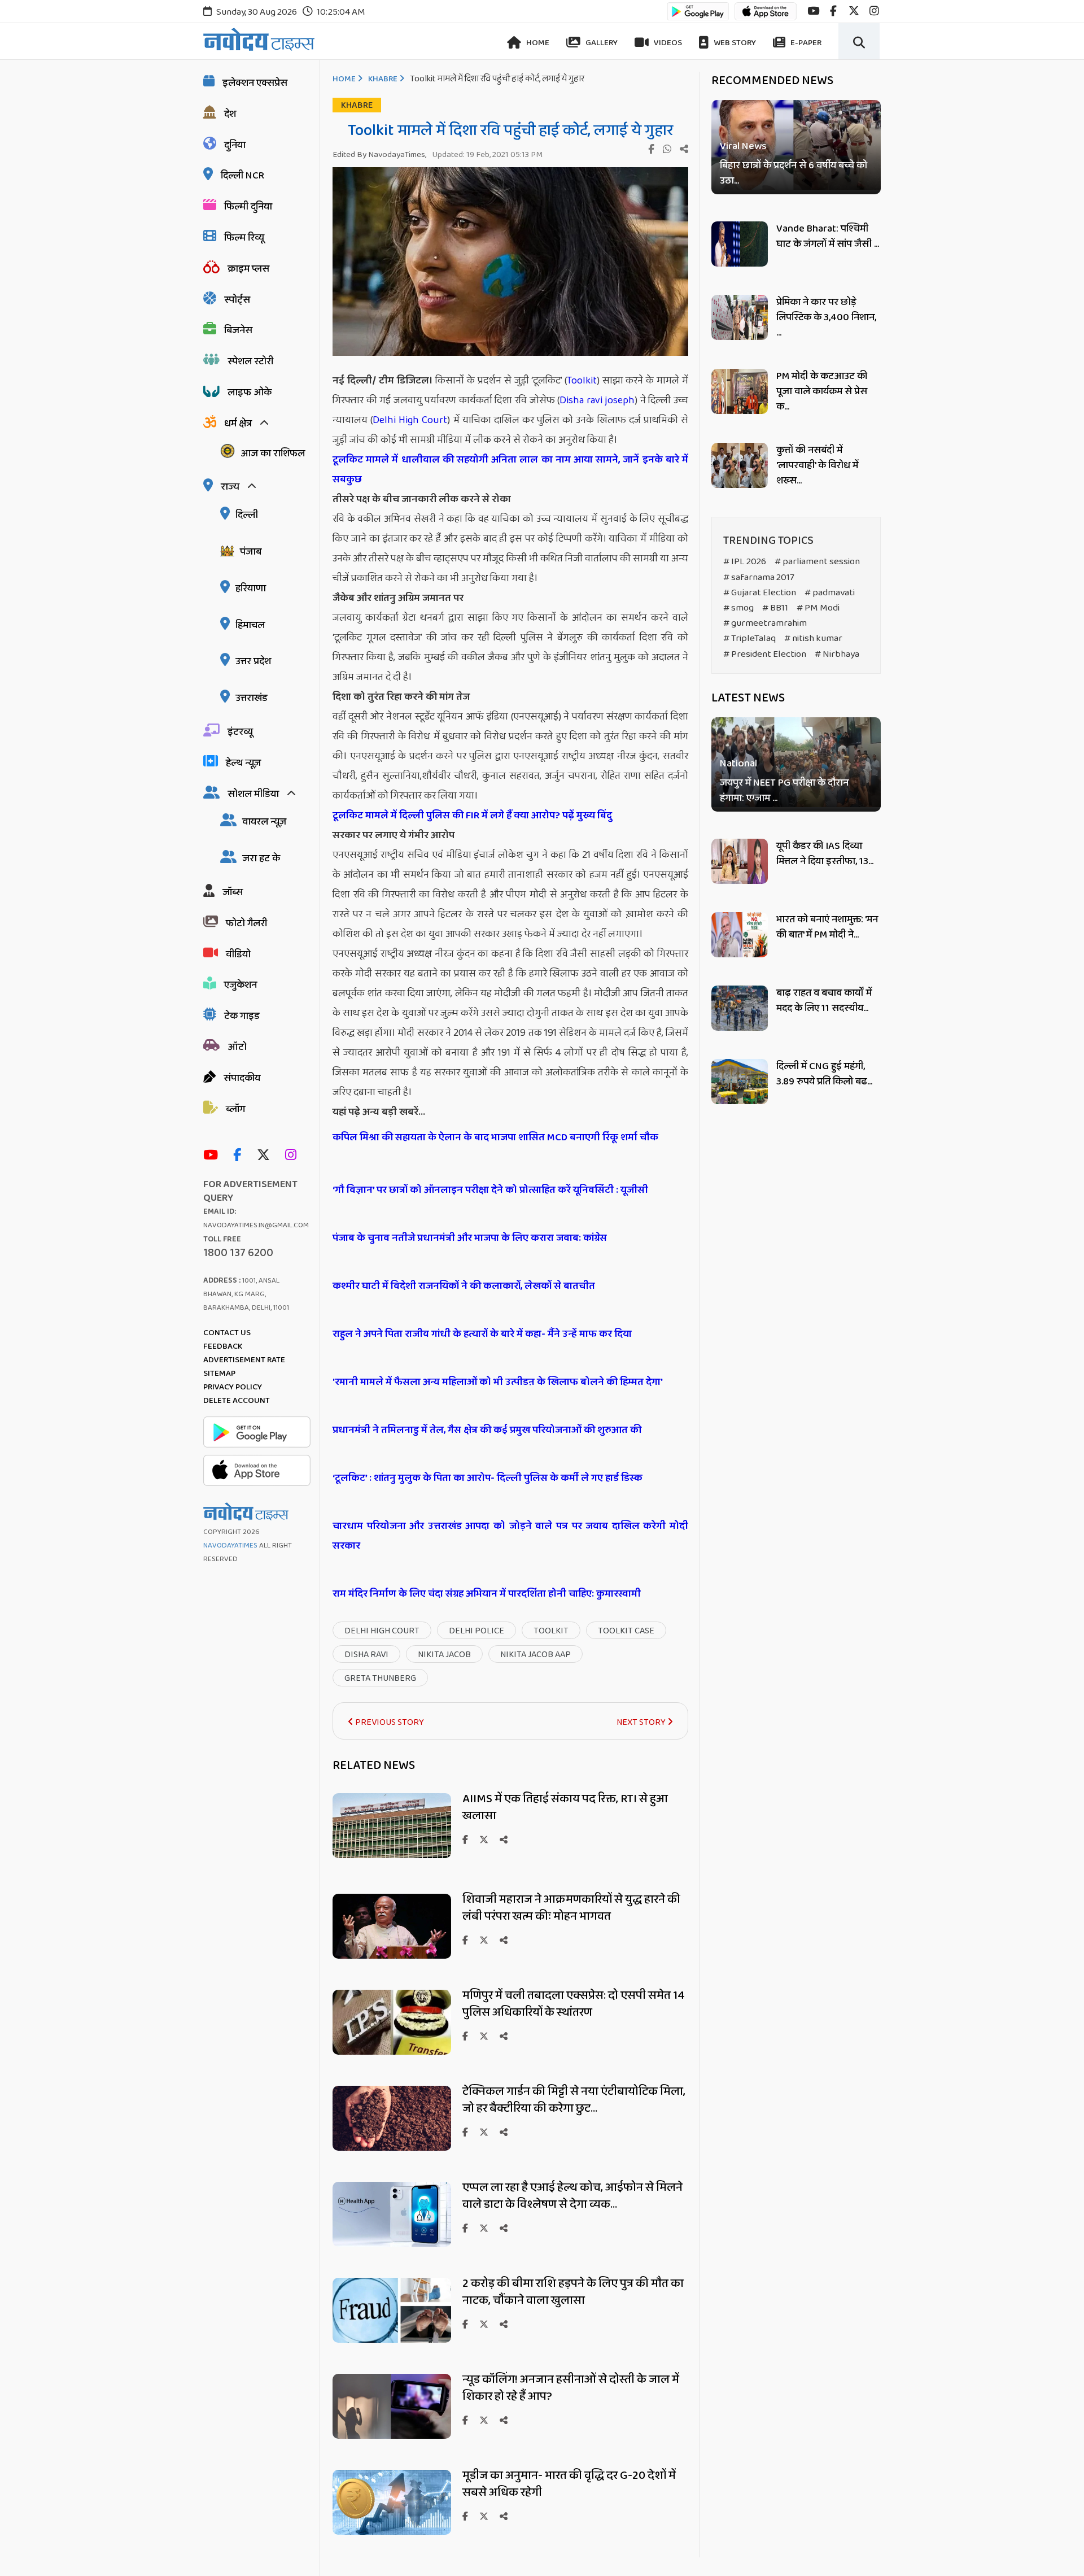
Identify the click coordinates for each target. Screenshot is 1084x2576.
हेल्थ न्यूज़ (243, 763)
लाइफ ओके (250, 393)
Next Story (642, 1722)
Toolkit (582, 381)
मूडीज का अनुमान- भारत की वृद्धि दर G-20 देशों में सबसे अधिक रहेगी (569, 2484)
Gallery (601, 43)
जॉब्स (233, 892)
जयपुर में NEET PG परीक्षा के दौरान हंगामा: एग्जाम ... (784, 791)
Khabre (383, 79)
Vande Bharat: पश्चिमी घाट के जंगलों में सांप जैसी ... (828, 236)
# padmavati (830, 593)
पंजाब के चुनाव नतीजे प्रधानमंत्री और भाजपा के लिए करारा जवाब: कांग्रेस (471, 1238)
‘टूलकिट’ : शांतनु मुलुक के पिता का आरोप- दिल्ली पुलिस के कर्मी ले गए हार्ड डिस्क (488, 1478)
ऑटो (237, 1047)
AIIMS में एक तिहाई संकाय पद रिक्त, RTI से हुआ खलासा (565, 1807)
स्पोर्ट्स (237, 300)
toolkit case (626, 1631)
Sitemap (219, 1374)
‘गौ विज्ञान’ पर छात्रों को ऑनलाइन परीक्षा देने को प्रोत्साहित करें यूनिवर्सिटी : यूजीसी (490, 1190)
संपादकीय (242, 1078)
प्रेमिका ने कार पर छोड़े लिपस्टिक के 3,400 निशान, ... (826, 317)
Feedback (223, 1346)
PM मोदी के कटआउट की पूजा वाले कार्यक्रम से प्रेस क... (822, 391)
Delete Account (237, 1401)
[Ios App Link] (766, 17)
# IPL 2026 (745, 562)
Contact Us (227, 1333)
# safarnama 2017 (759, 577)
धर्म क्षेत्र (238, 424)
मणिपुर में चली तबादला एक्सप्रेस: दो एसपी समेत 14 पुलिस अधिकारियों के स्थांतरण (574, 2004)
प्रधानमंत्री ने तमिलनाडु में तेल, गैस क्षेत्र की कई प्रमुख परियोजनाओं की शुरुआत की (488, 1430)
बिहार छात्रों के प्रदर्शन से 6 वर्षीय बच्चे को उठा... (794, 173)
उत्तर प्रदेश (253, 661)
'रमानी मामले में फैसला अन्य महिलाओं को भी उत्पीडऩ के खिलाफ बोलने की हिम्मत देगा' (498, 1382)
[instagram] (874, 11)
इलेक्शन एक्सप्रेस (255, 83)
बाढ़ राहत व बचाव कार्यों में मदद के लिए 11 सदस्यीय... (824, 1001)
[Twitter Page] (266, 1156)
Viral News (743, 147)
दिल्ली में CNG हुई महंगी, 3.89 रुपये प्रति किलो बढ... (824, 1074)
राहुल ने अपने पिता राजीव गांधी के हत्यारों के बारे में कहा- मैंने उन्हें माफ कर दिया (483, 1334)
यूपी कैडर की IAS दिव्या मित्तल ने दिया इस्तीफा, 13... (825, 854)
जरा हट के (261, 858)
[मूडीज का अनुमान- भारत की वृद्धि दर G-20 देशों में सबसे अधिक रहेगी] (392, 2532)
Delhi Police (477, 1631)
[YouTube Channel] (213, 1156)
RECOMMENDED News (772, 81)
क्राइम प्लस (248, 269)
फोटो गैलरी (246, 923)
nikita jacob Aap (536, 1655)
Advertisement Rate (244, 1360)
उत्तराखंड (252, 698)
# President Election (765, 654)
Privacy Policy (233, 1387)
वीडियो (238, 954)
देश (230, 114)
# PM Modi (818, 608)
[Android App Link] (698, 17)
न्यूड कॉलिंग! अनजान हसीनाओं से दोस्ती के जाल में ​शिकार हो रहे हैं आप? (572, 2388)
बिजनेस (238, 330)
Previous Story (389, 1722)
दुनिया (235, 145)
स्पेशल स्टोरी (250, 361)
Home (537, 43)
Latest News (748, 698)
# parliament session (817, 562)
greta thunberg (380, 1678)
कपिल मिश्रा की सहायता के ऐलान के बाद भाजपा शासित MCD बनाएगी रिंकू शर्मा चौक (495, 1137)
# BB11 (775, 608)
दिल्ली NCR (242, 176)
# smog (738, 608)
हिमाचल (250, 625)
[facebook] (833, 11)
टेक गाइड (242, 1016)
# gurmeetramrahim (765, 623)
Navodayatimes (230, 1546)
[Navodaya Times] (259, 39)
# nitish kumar (813, 638)
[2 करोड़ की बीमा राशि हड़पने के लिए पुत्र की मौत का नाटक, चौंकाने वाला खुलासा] (392, 2340)
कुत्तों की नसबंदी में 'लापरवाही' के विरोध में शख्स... (817, 465)
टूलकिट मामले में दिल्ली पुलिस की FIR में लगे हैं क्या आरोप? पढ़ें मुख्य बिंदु (472, 816)
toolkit (551, 1631)
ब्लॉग (235, 1109)
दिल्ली (247, 515)
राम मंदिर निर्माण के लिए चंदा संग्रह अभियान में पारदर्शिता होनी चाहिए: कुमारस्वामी (487, 1594)
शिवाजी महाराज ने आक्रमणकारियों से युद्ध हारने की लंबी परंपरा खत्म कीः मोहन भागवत (571, 1908)
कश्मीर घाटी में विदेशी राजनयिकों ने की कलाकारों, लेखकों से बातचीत (465, 1286)
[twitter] (854, 11)
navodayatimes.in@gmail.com (256, 1225)
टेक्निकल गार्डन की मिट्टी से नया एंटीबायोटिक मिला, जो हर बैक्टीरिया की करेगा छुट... (574, 2100)
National (738, 764)
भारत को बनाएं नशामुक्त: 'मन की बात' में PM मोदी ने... (827, 927)
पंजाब (251, 552)
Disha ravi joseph (597, 400)
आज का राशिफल (273, 454)
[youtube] (813, 11)
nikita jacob (444, 1655)
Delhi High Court (410, 420)
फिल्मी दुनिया (248, 207)
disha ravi (366, 1655)
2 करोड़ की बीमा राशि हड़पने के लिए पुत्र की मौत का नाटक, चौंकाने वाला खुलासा (573, 2292)
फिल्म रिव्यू (244, 238)
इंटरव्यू (240, 732)
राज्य (230, 487)
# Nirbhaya (837, 654)
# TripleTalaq (749, 638)
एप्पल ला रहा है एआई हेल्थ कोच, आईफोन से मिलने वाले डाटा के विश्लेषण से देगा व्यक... (572, 2196)
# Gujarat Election (760, 593)
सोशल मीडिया (253, 794)
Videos (667, 43)
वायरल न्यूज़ (264, 822)
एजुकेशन (241, 985)
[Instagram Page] (294, 1156)
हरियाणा (251, 589)
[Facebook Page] (240, 1156)
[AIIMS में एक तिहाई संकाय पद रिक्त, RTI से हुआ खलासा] (392, 1855)
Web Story (734, 43)
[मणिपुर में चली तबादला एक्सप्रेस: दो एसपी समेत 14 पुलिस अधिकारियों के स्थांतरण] (392, 2052)
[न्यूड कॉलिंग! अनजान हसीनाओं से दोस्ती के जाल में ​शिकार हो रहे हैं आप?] (392, 2436)
